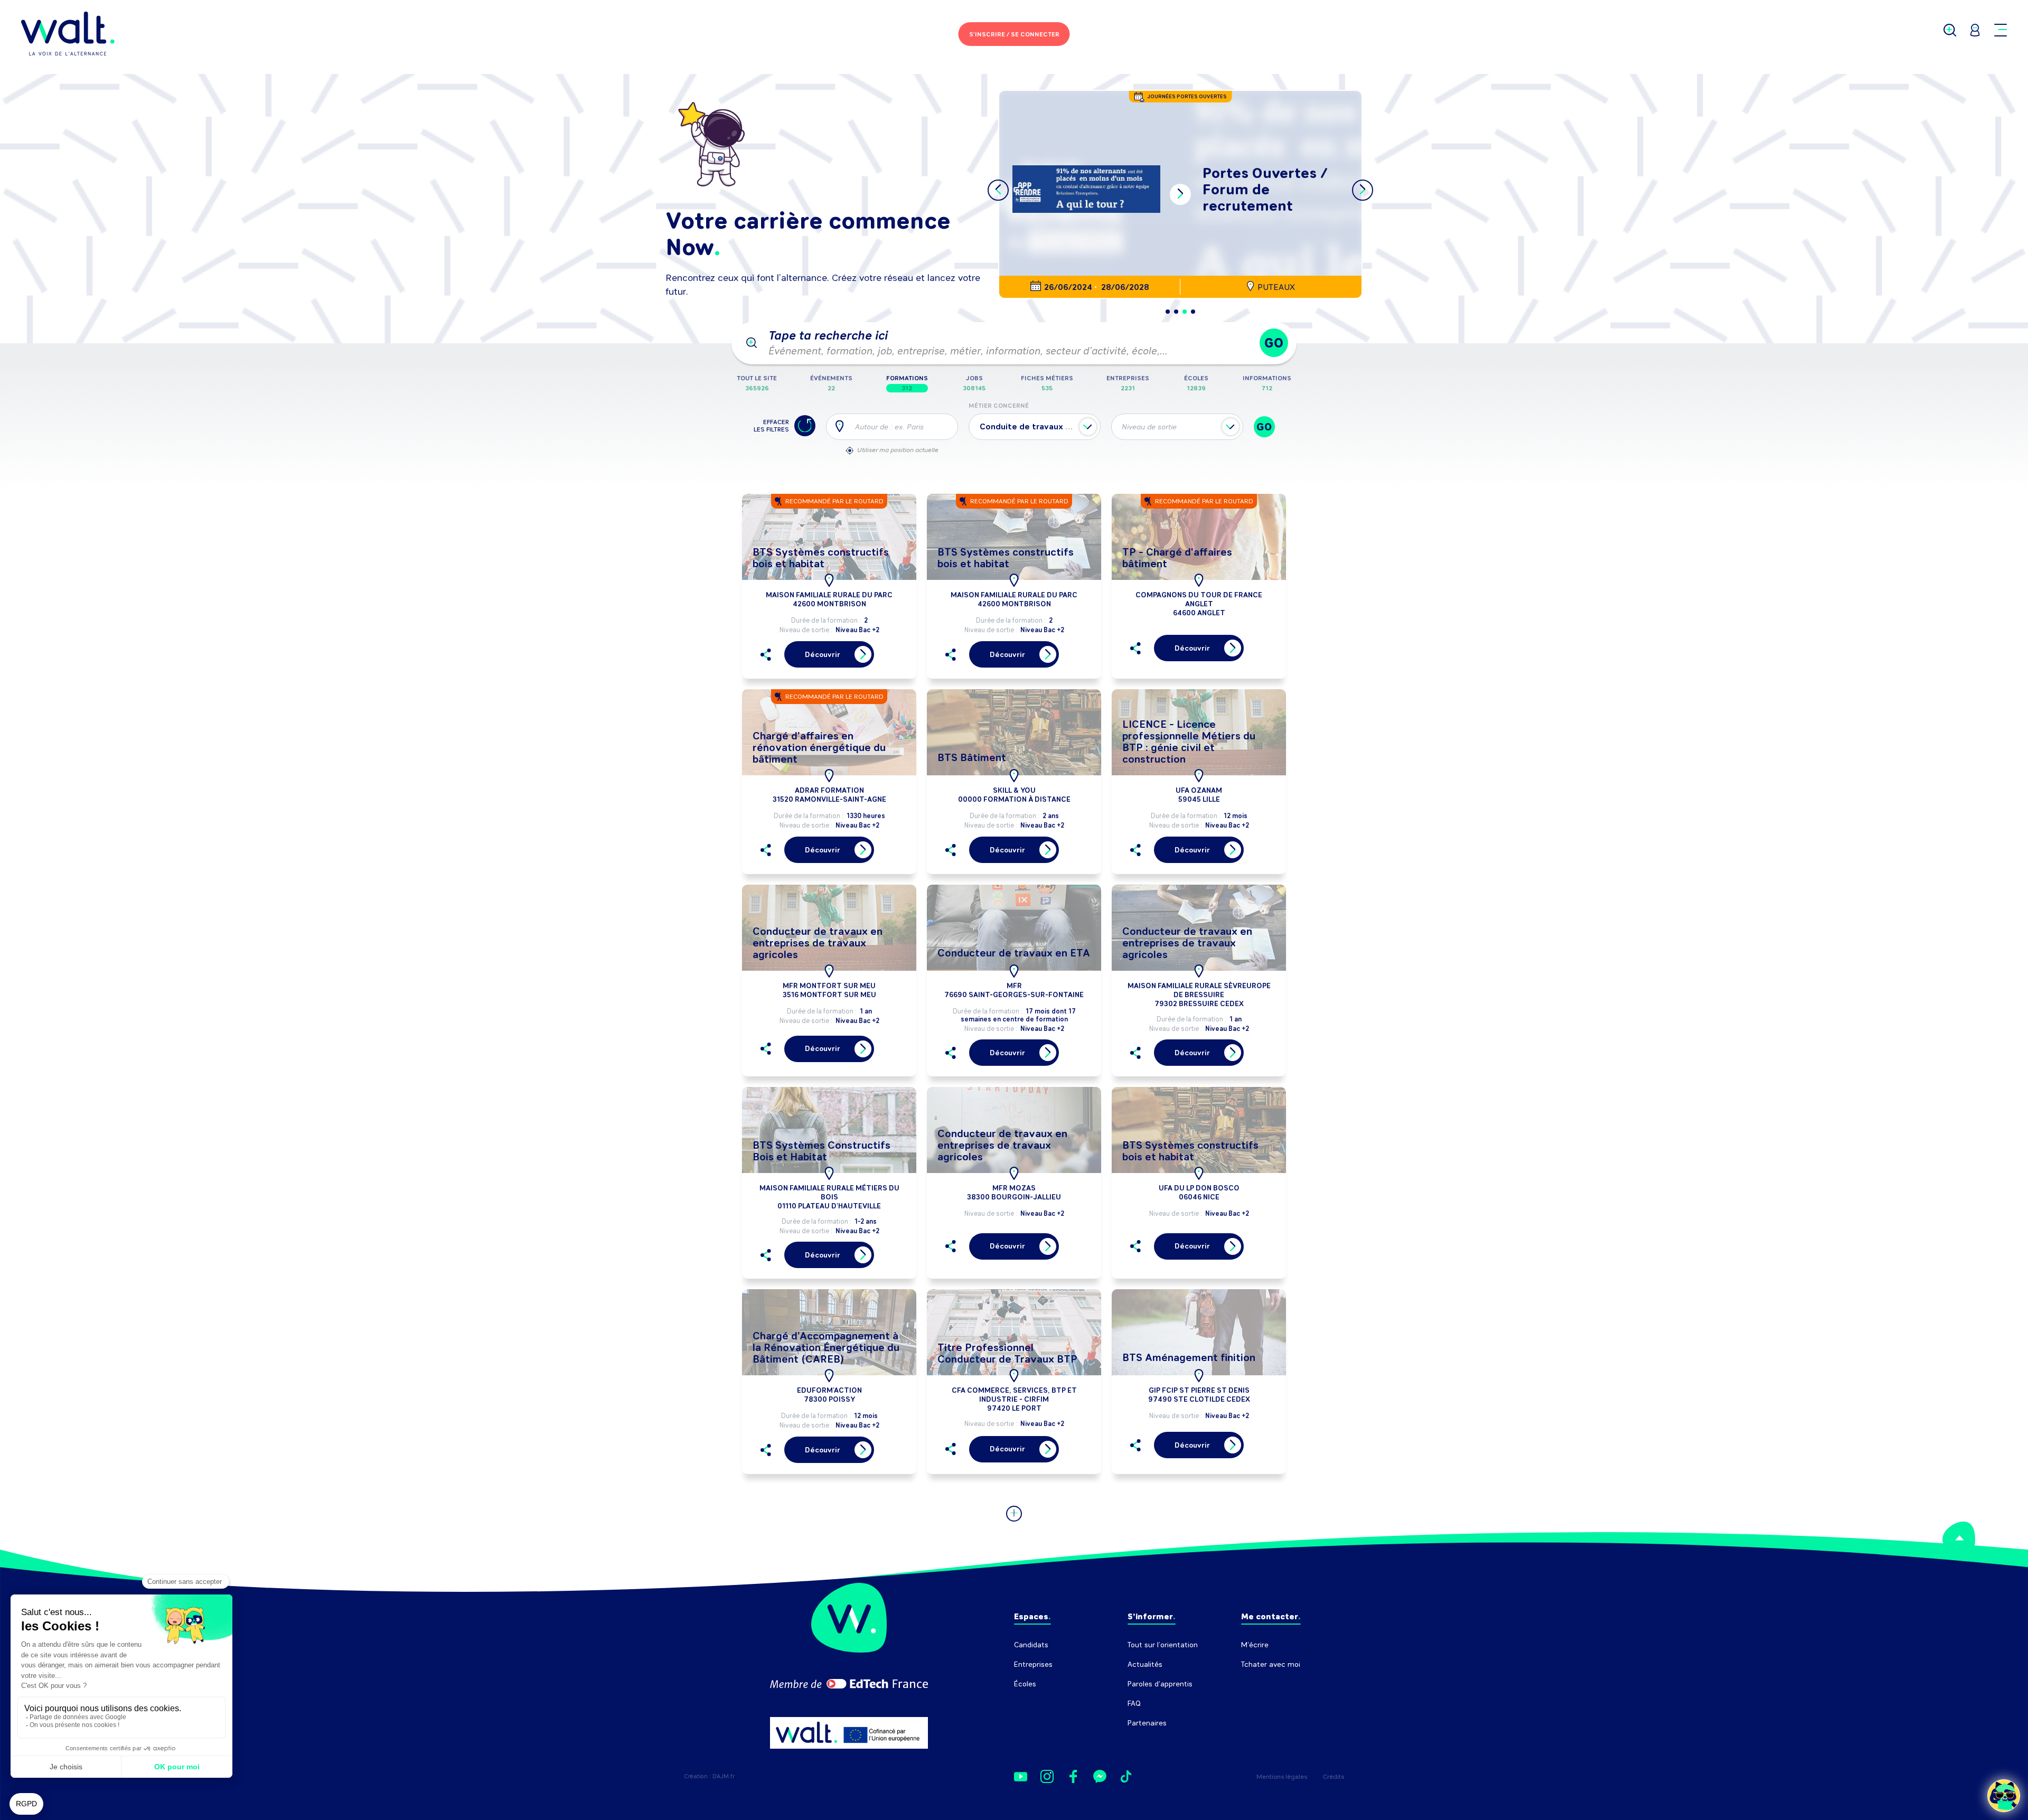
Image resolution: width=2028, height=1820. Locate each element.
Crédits (1334, 1777)
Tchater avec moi (1271, 1664)
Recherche (1259, 1684)
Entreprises (1033, 1664)
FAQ (1134, 1704)
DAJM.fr (724, 1776)
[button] (1168, 312)
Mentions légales (1282, 1777)
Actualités (1145, 1664)
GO (1274, 343)
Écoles (1025, 1684)
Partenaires (1147, 1723)
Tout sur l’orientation (1163, 1645)
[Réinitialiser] (805, 426)
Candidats (1031, 1645)
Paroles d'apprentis (1160, 1684)
